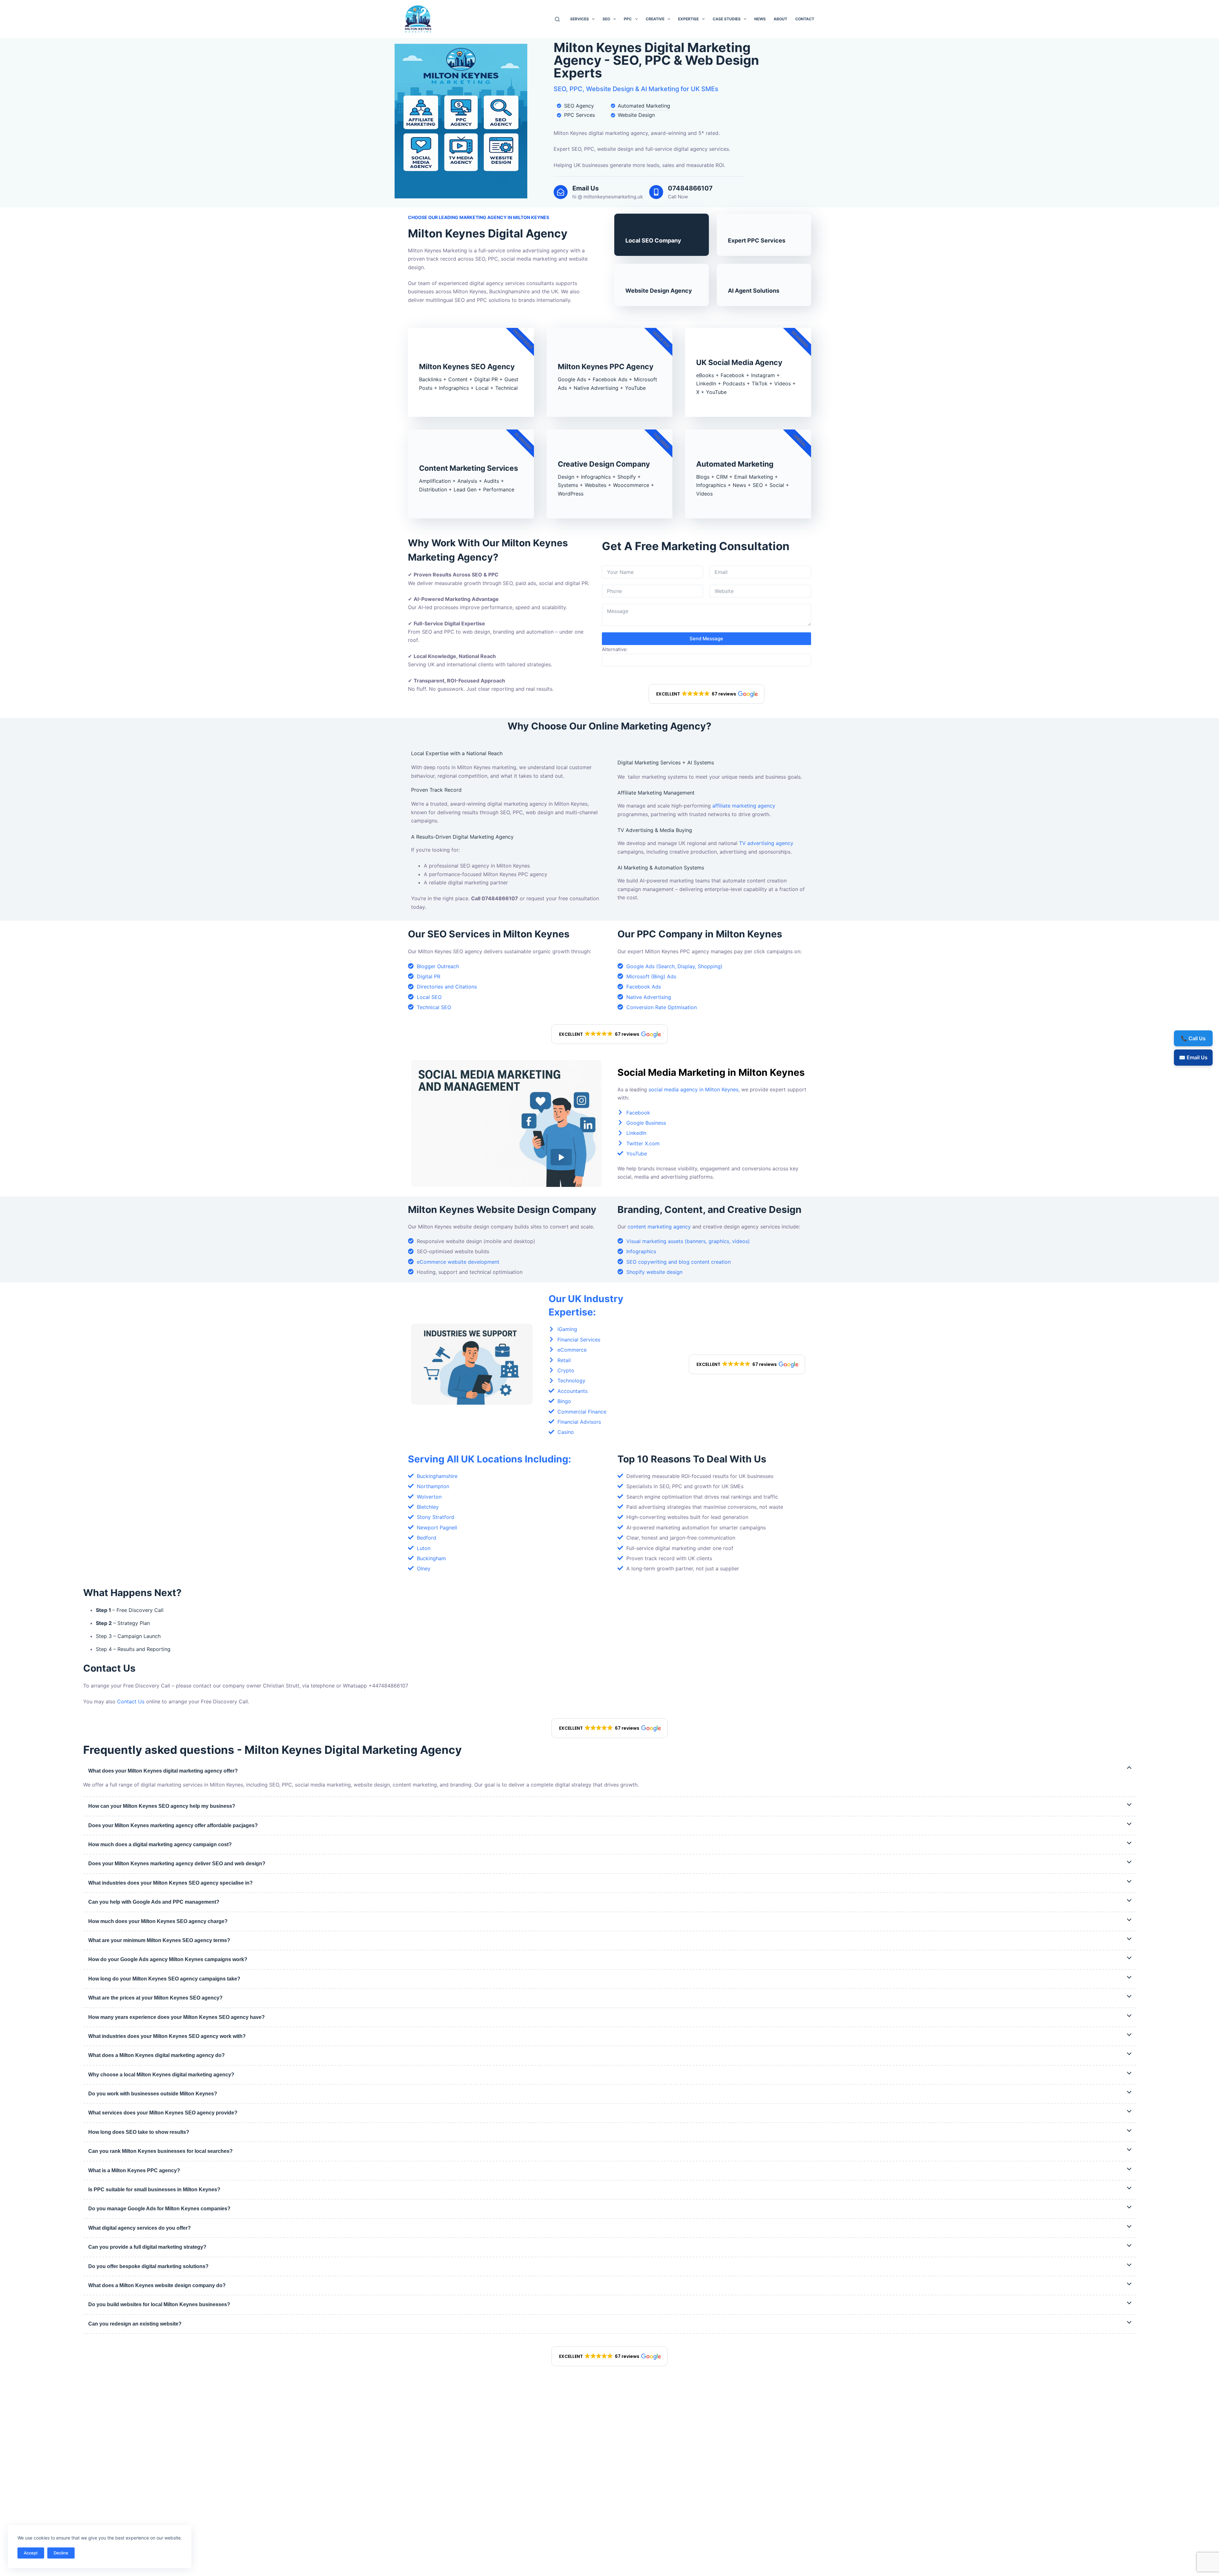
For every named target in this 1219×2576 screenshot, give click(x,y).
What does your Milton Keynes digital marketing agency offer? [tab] (163, 1771)
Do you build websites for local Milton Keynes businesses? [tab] (159, 2304)
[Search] (557, 19)
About (780, 19)
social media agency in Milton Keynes (693, 1089)
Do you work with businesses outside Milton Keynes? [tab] (153, 2094)
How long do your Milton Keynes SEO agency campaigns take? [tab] (164, 1979)
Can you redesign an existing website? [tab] (135, 2324)
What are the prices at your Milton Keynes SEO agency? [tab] (155, 1998)
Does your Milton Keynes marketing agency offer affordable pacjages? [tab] (173, 1825)
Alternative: (615, 649)
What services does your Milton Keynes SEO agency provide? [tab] (163, 2113)
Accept (31, 2553)
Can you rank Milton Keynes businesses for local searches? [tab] (160, 2151)
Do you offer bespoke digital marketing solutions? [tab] (148, 2266)
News (760, 19)
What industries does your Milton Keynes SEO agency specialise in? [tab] (170, 1883)
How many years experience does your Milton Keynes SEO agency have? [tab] (177, 2017)
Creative (655, 19)
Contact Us (131, 1701)
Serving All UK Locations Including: (490, 1459)
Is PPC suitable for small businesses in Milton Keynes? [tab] (154, 2190)
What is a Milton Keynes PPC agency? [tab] (134, 2170)
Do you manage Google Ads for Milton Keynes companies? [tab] (159, 2209)
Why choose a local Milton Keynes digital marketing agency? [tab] (161, 2075)
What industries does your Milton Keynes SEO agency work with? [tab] (167, 2036)
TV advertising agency (766, 843)
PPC (628, 19)
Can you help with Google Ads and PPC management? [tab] (154, 1902)
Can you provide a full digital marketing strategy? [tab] (147, 2247)
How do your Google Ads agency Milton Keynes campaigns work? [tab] (168, 1959)
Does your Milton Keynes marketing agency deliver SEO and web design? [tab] (177, 1864)
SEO (606, 19)
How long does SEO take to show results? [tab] (139, 2132)
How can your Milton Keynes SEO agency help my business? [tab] (162, 1806)
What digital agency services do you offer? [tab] (140, 2228)
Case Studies (727, 19)
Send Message (706, 639)
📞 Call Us (1193, 1038)
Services (580, 19)
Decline (61, 2553)
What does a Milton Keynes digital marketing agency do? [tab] (157, 2055)
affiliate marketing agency (744, 806)
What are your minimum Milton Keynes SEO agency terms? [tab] (159, 1940)
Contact (805, 19)
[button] (707, 694)
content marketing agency (659, 1227)
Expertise (688, 19)
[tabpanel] (609, 1785)
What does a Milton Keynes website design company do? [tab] (157, 2285)
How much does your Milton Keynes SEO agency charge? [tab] (158, 1921)
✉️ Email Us (1193, 1057)
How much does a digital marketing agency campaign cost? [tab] (160, 1844)
